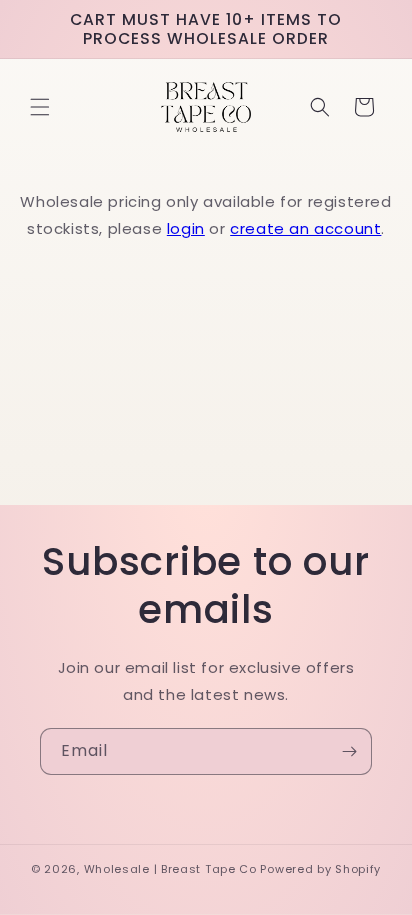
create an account (305, 228)
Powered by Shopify (320, 869)
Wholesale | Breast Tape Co (170, 869)
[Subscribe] (349, 751)
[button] (40, 107)
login (186, 228)
